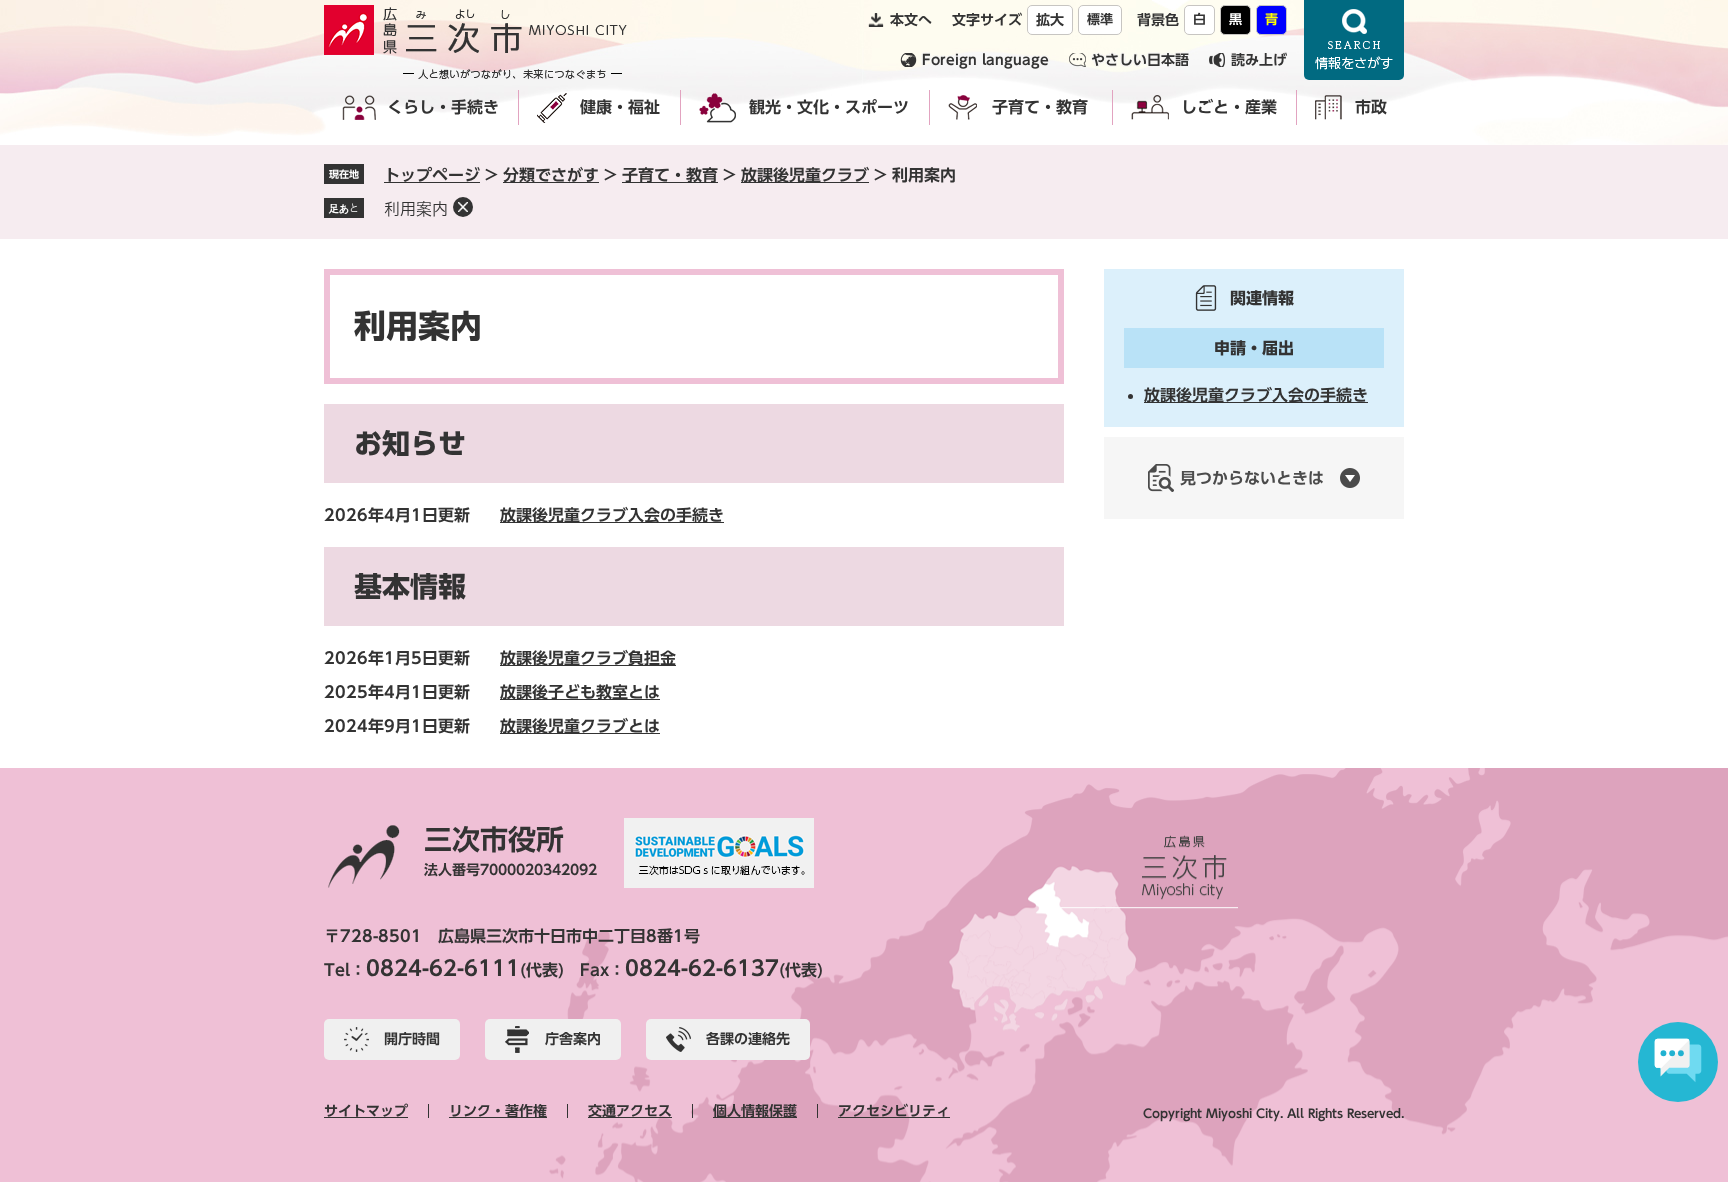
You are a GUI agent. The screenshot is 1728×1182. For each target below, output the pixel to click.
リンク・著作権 (498, 1111)
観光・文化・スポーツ (829, 107)
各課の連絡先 (748, 1039)
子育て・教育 (1040, 107)
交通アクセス (630, 1111)
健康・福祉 (620, 107)
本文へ (911, 20)
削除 (463, 207)
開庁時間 (412, 1039)
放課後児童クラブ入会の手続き (612, 515)
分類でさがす (551, 175)
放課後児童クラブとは (580, 726)
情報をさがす (1354, 40)
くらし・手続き (443, 107)
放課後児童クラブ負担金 (588, 658)
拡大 (1050, 20)
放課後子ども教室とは (580, 692)
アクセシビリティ (894, 1111)
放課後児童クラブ (805, 175)
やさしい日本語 (1140, 60)
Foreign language (985, 60)
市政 (1371, 107)
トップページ (432, 175)
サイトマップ (366, 1111)
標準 (1100, 19)
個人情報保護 (755, 1111)
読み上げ (1259, 60)
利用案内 (416, 209)
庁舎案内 (573, 1039)
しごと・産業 (1229, 107)
